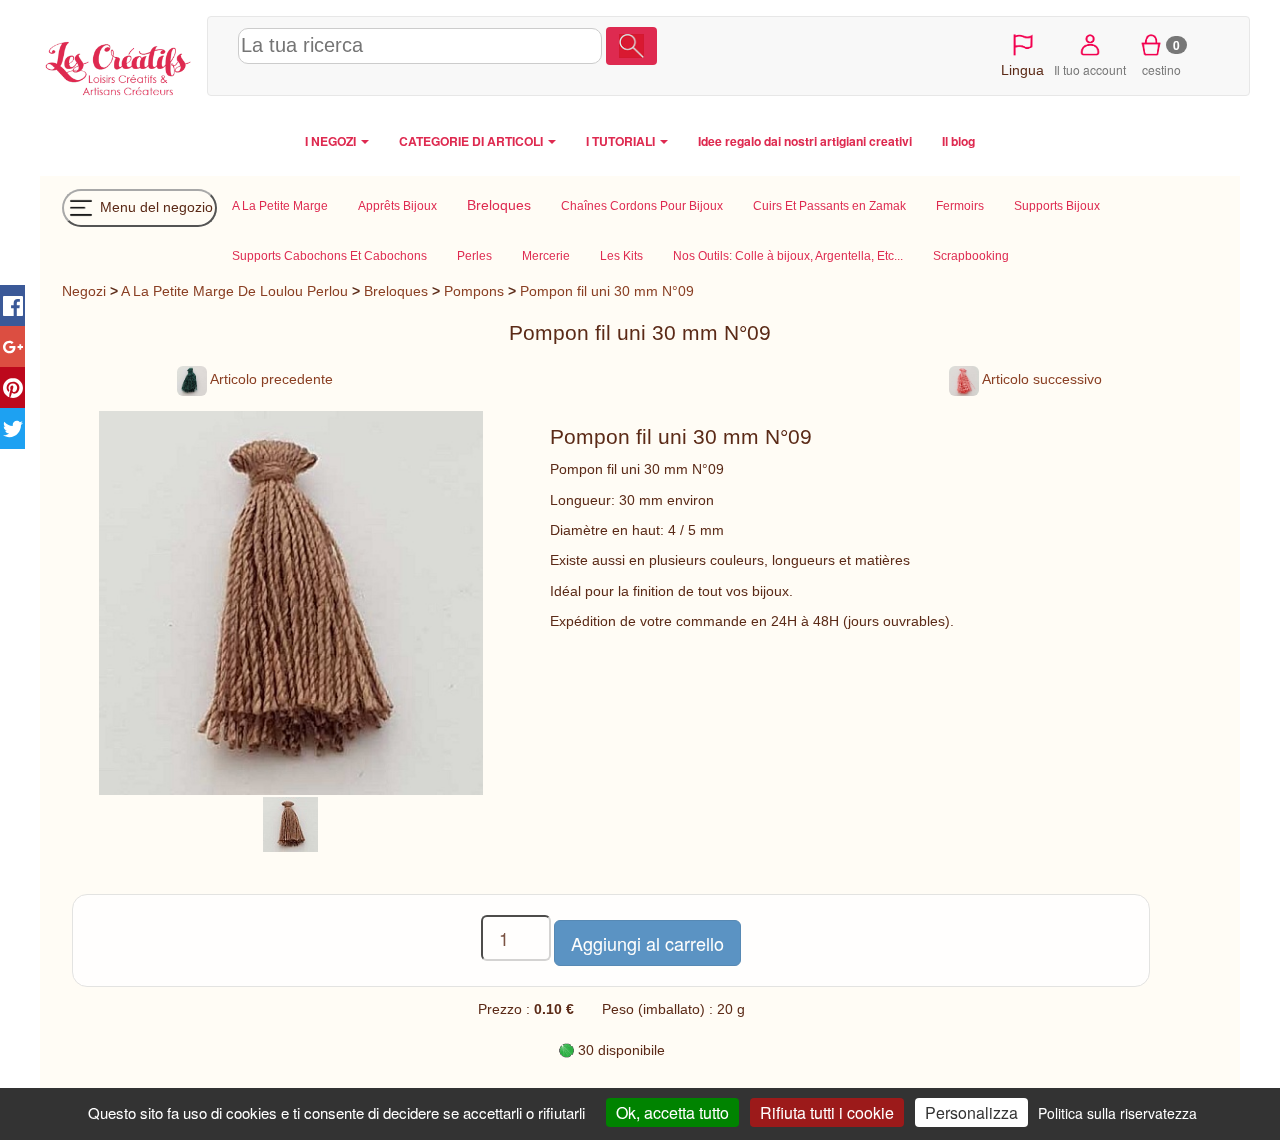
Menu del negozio (154, 206)
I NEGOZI (332, 141)
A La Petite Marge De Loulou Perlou (234, 291)
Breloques (396, 291)
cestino (1161, 57)
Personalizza (971, 1112)
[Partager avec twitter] (12, 428)
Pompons (474, 291)
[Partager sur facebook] (12, 305)
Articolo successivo (1040, 379)
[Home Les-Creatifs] (118, 65)
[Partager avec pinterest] (12, 387)
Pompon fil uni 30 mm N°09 (607, 291)
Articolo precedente (270, 379)
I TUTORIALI (622, 141)
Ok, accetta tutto (672, 1112)
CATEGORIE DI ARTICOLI (472, 141)
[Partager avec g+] (12, 346)
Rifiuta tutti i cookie (827, 1112)
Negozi (84, 291)
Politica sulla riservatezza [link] (1117, 1113)
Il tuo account (1090, 69)
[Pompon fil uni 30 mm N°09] (290, 823)
